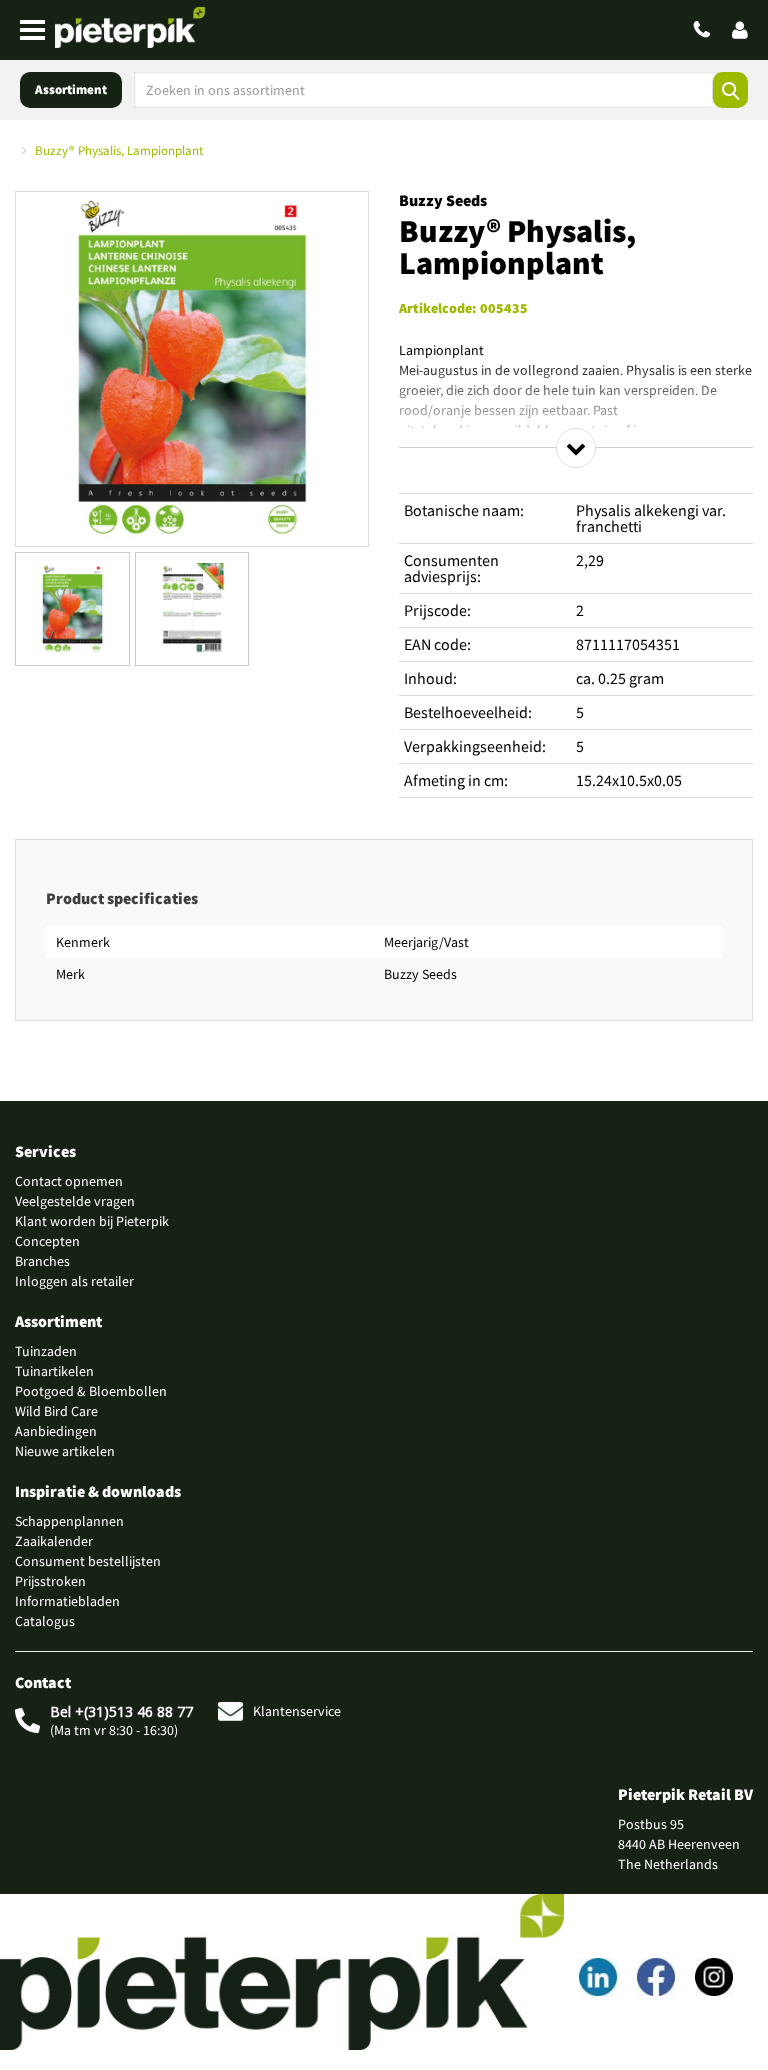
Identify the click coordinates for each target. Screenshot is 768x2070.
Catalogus (45, 1621)
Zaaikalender (54, 1541)
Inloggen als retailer (74, 1281)
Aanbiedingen (56, 1431)
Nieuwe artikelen (65, 1451)
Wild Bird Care (56, 1411)
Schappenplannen (69, 1521)
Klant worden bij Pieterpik (92, 1221)
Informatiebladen (67, 1601)
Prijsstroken (50, 1581)
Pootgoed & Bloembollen (91, 1391)
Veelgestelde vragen (75, 1201)
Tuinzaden (46, 1351)
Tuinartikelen (54, 1371)
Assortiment (71, 89)
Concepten (47, 1241)
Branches (42, 1261)
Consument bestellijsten (88, 1561)
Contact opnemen (69, 1181)
